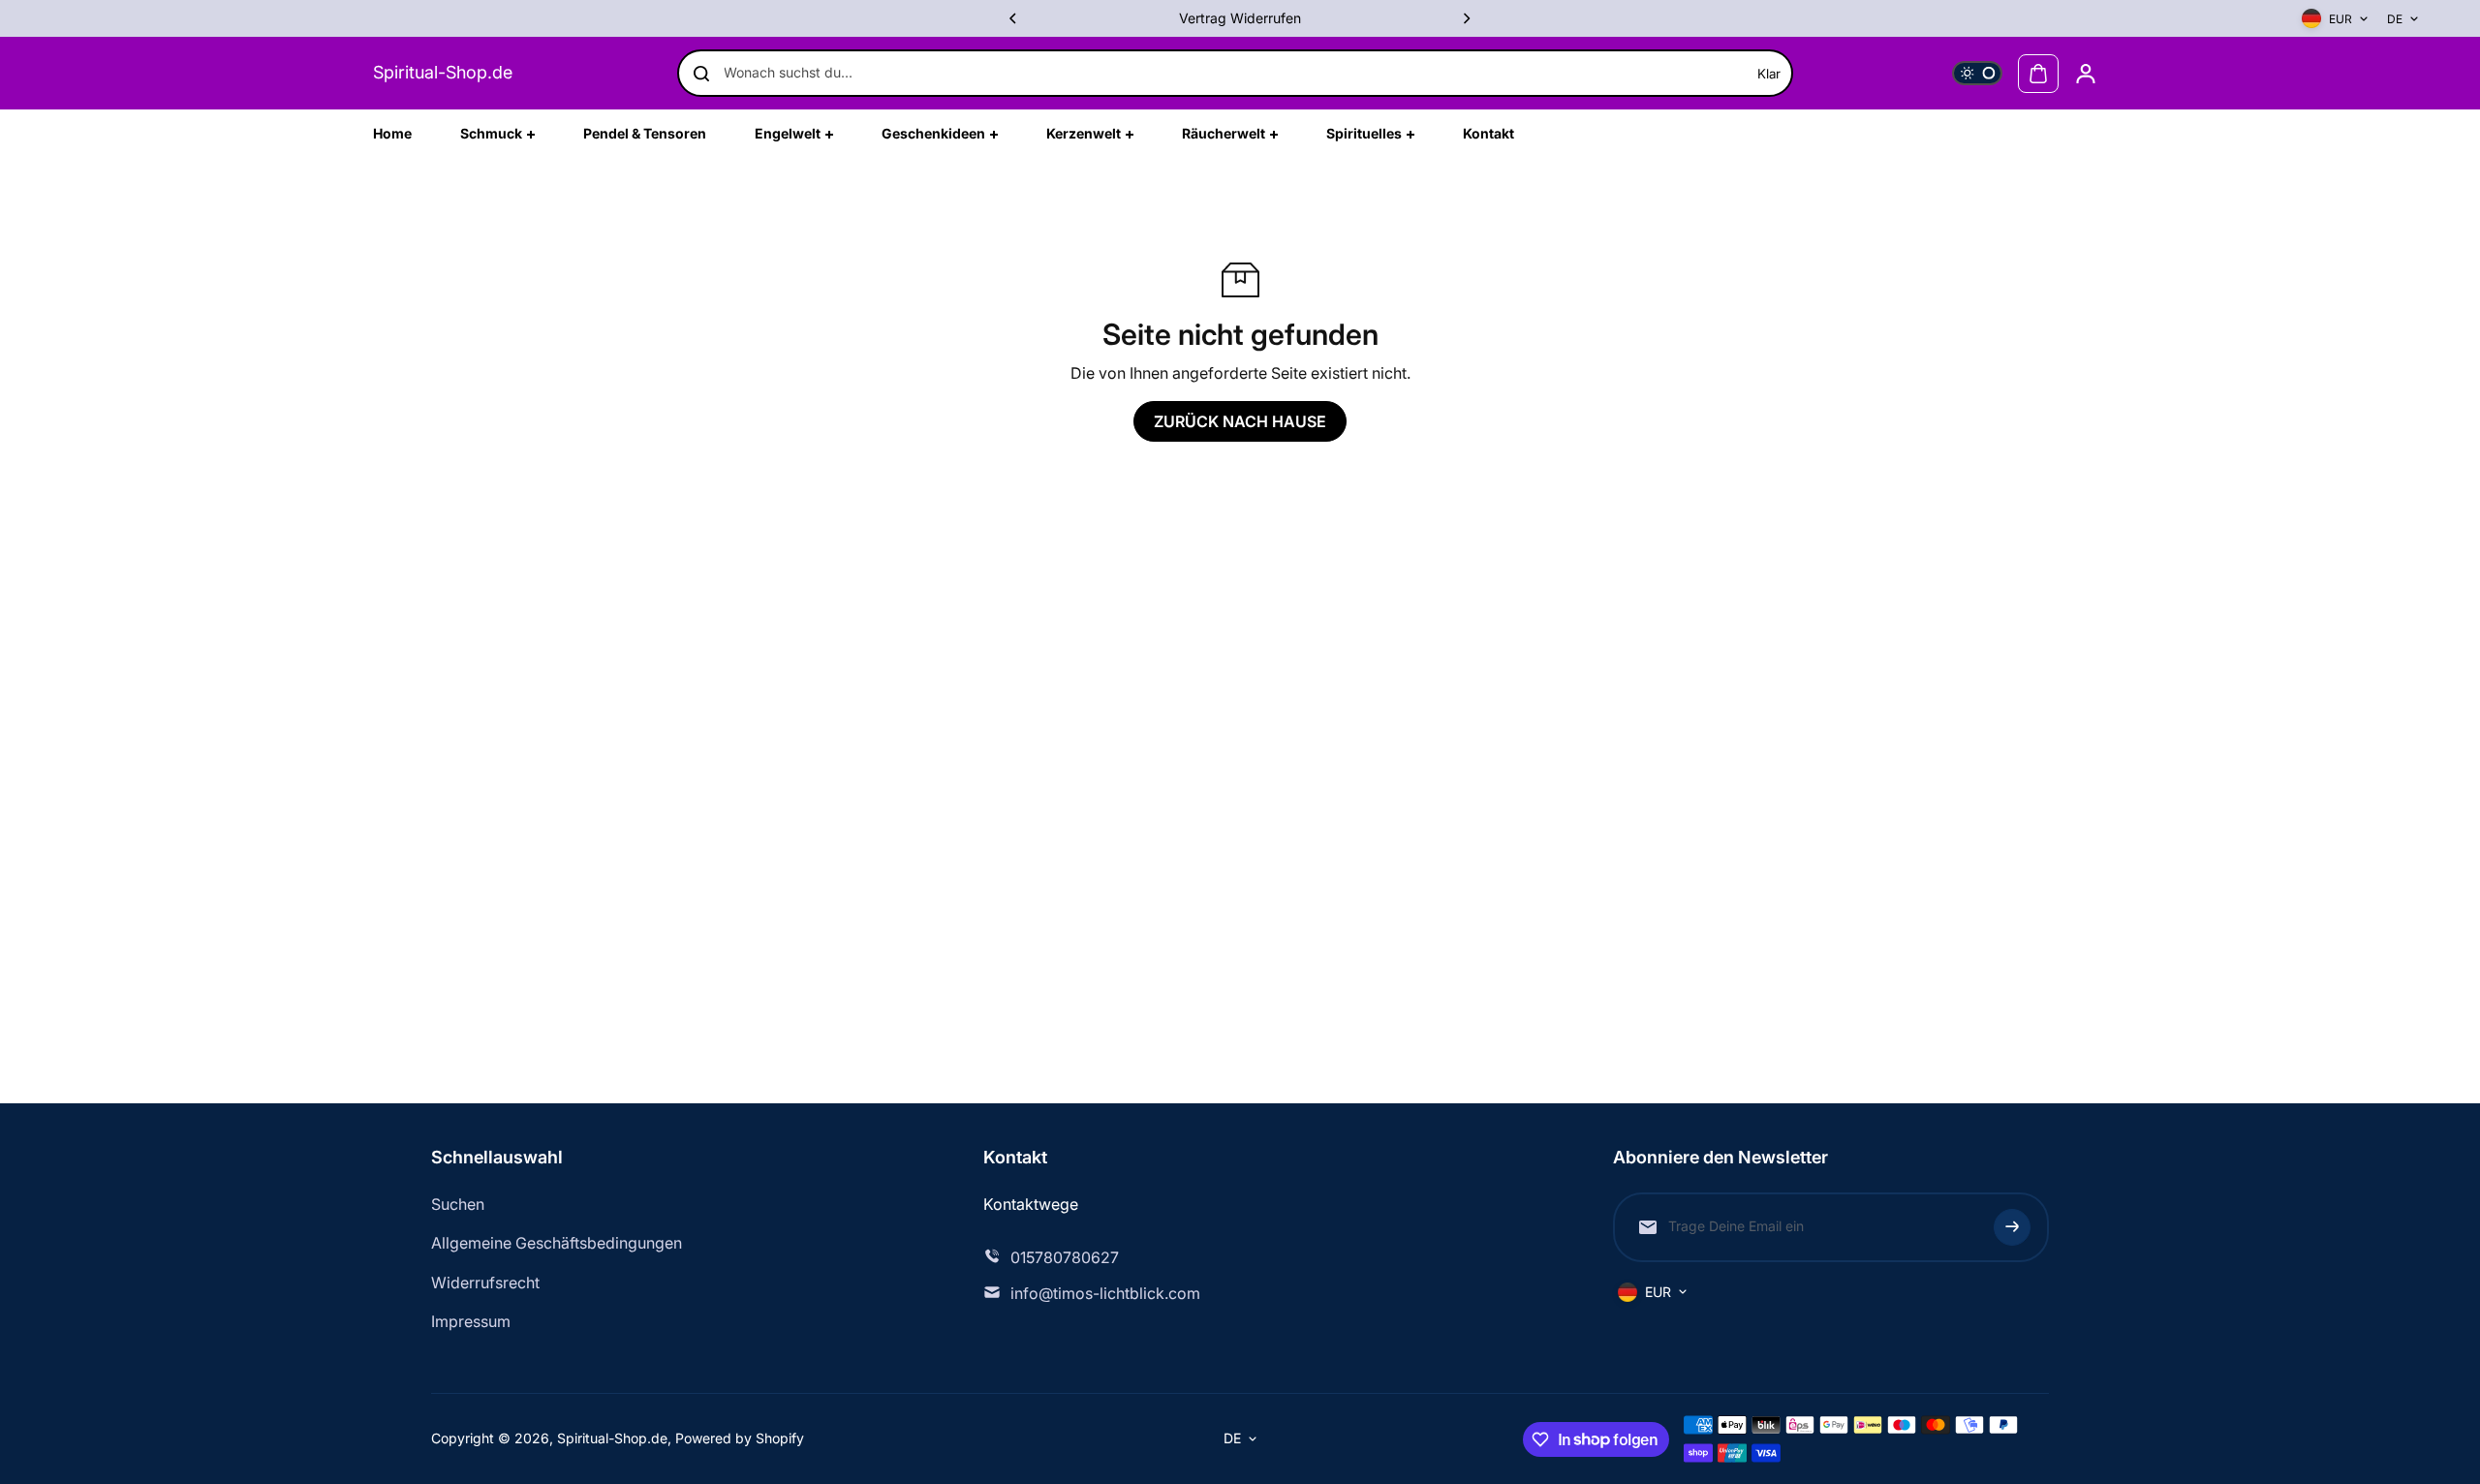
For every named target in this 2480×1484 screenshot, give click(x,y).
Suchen (458, 1204)
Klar (1769, 74)
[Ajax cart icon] (2038, 74)
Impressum (471, 1321)
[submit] (2012, 1227)
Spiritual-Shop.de (443, 72)
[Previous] (1014, 18)
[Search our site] (701, 74)
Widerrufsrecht (485, 1283)
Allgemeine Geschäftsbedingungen (557, 1243)
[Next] (1466, 18)
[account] (2086, 74)
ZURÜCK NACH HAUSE (1240, 421)
